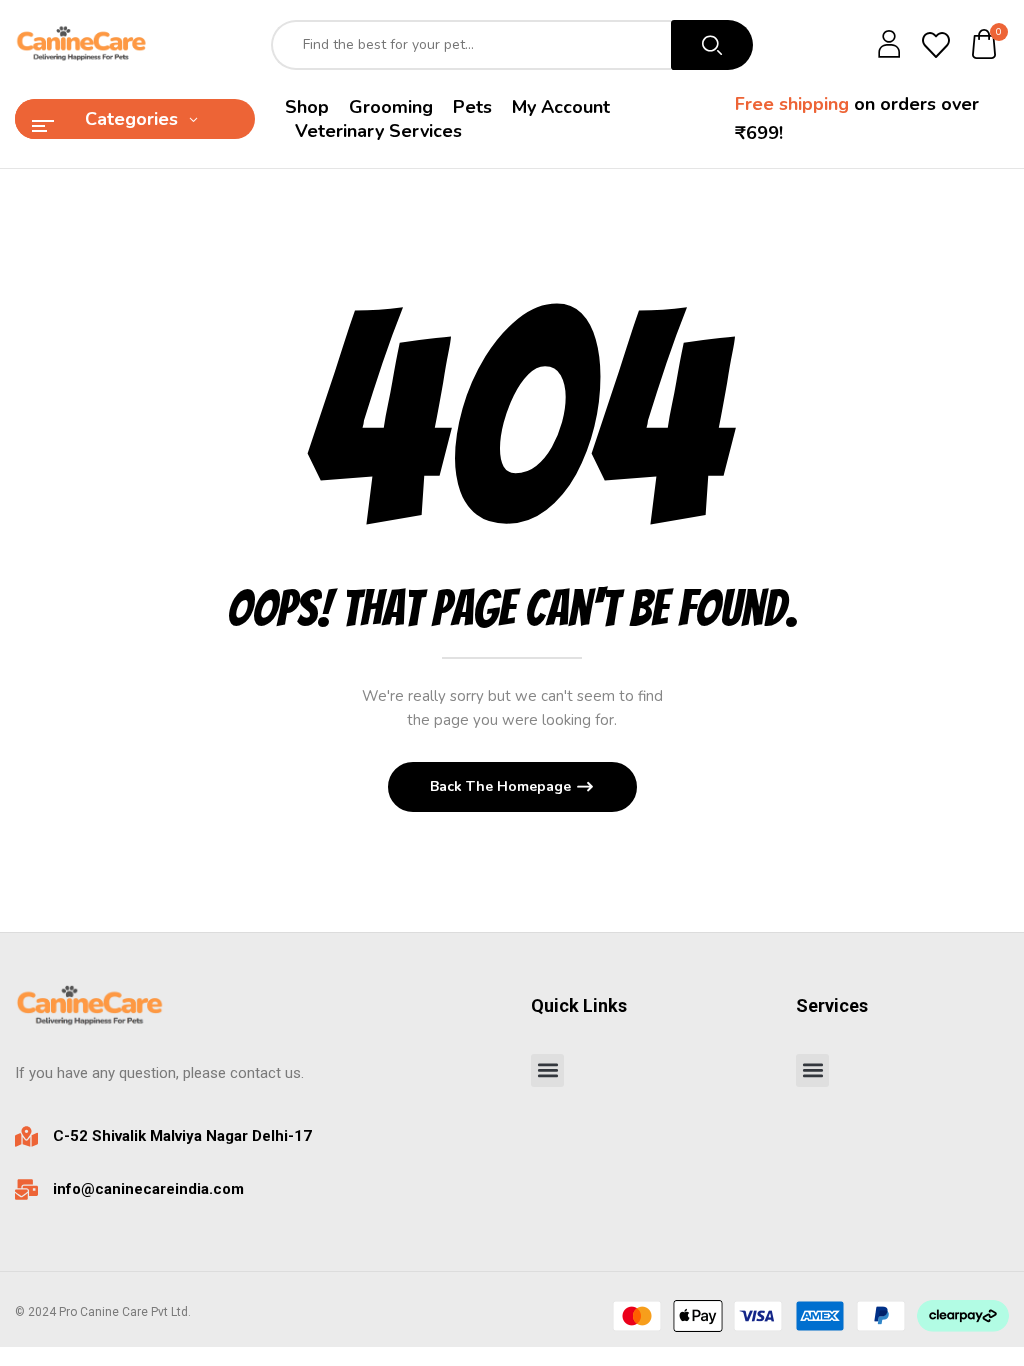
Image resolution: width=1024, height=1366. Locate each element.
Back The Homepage (502, 786)
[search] (712, 45)
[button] (985, 45)
